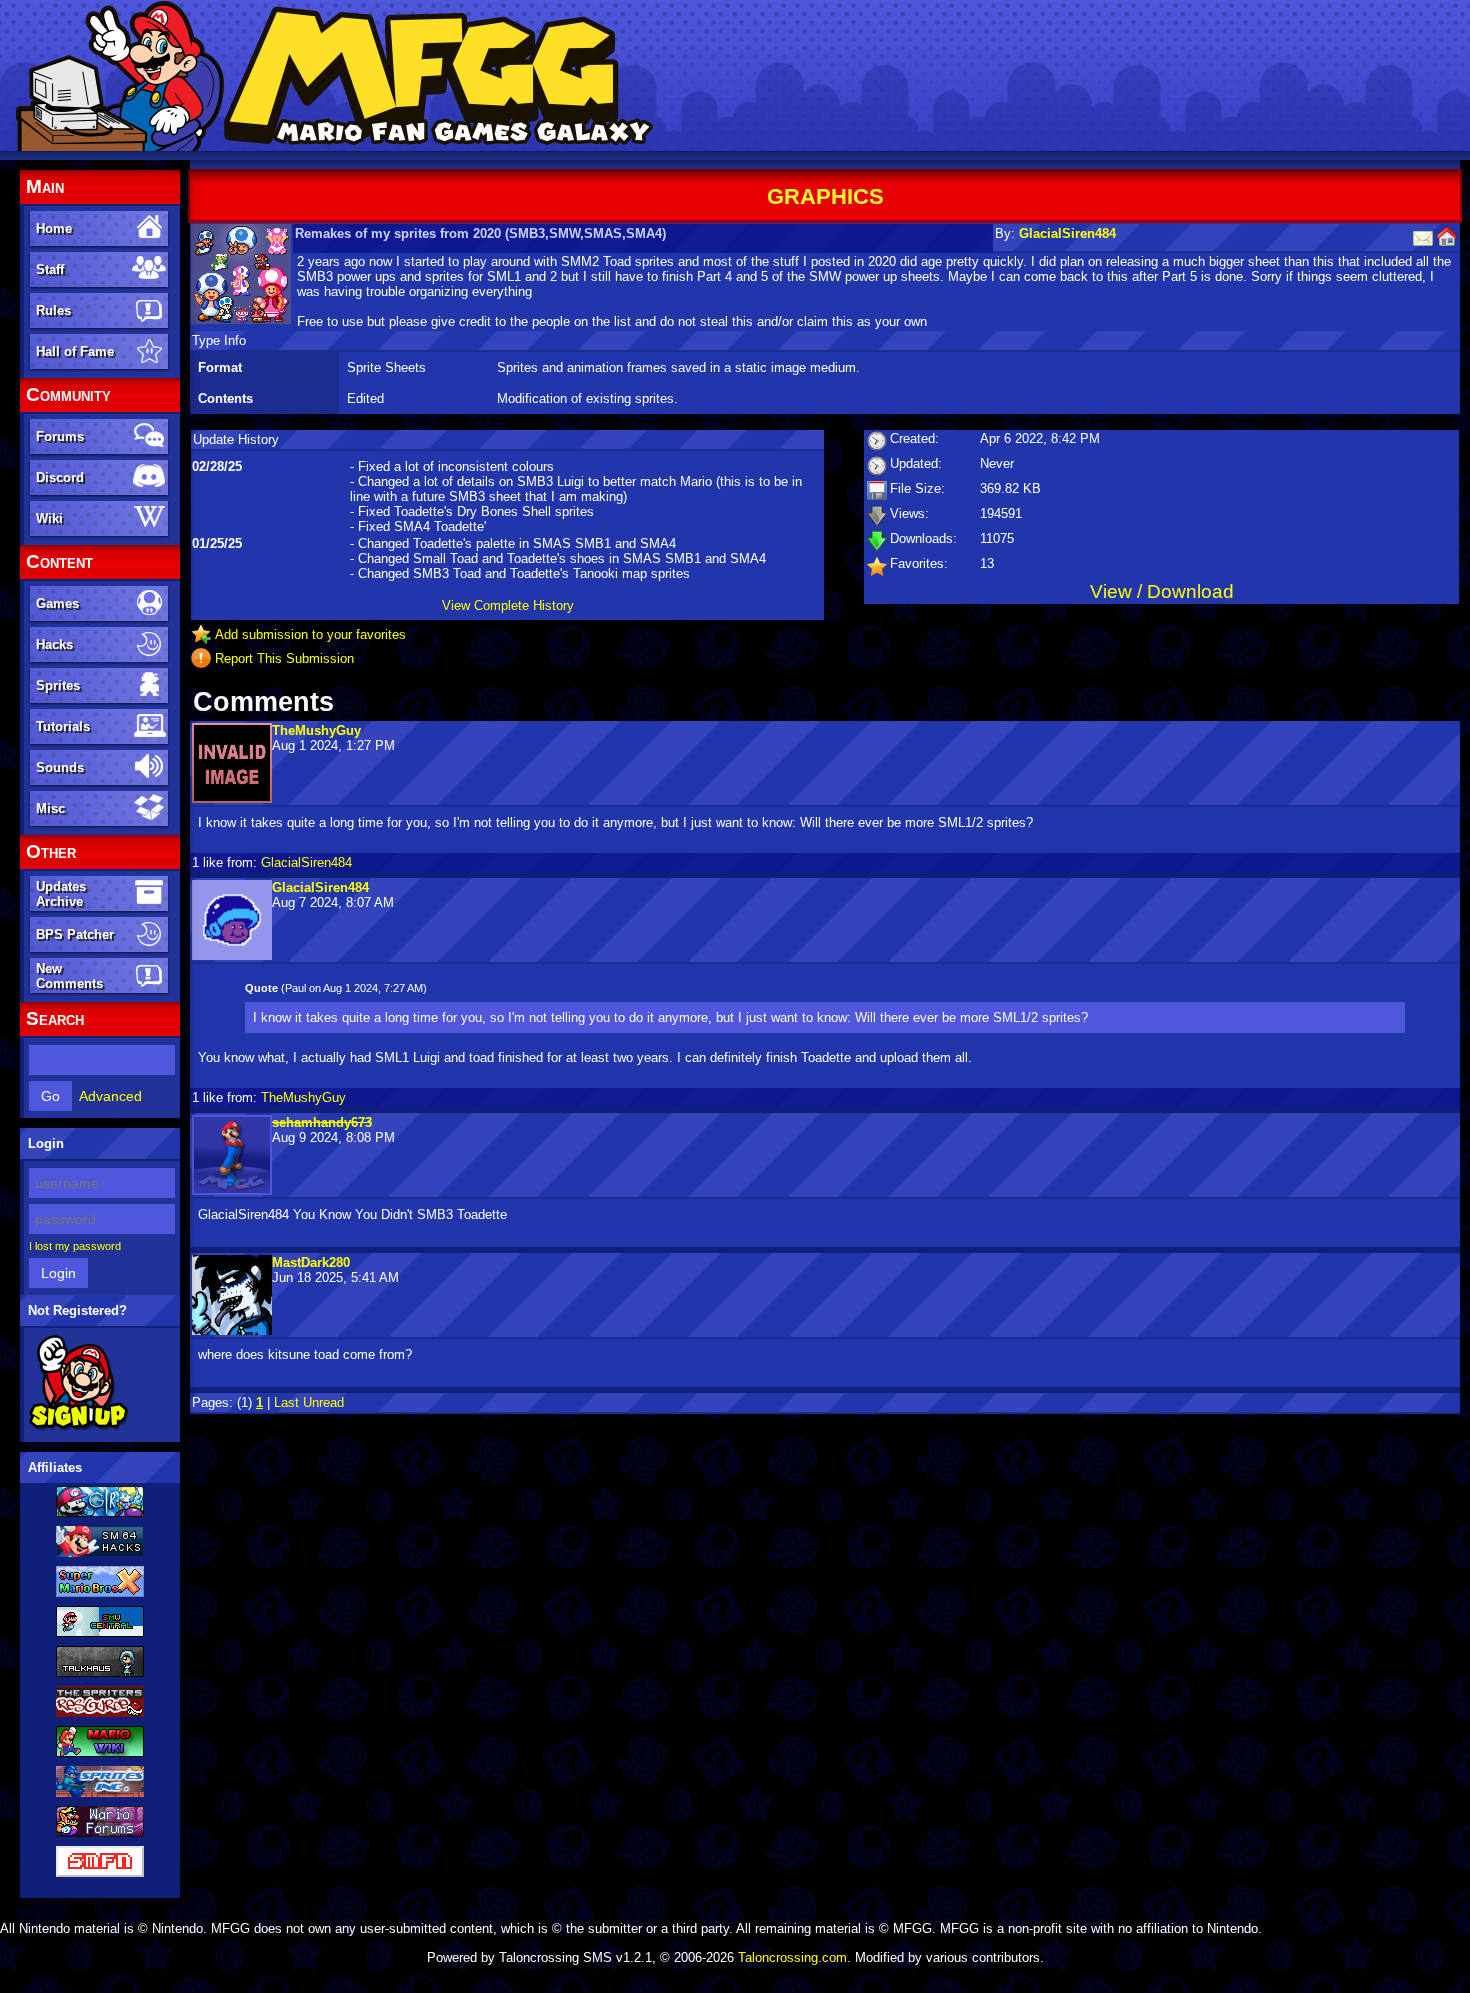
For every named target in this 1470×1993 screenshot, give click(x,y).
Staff (50, 269)
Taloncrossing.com (792, 1957)
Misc (50, 808)
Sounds (60, 767)
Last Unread (309, 1402)
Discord (60, 477)
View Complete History (508, 605)
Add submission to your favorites (310, 634)
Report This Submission (284, 658)
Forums (60, 436)
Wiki (49, 518)
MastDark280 (311, 1262)
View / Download (1162, 591)
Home (54, 228)
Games (57, 603)
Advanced (110, 1096)
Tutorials (63, 726)
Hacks (54, 644)
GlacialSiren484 (1067, 233)
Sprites (58, 685)
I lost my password (75, 1246)
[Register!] (78, 1427)
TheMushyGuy (316, 730)
